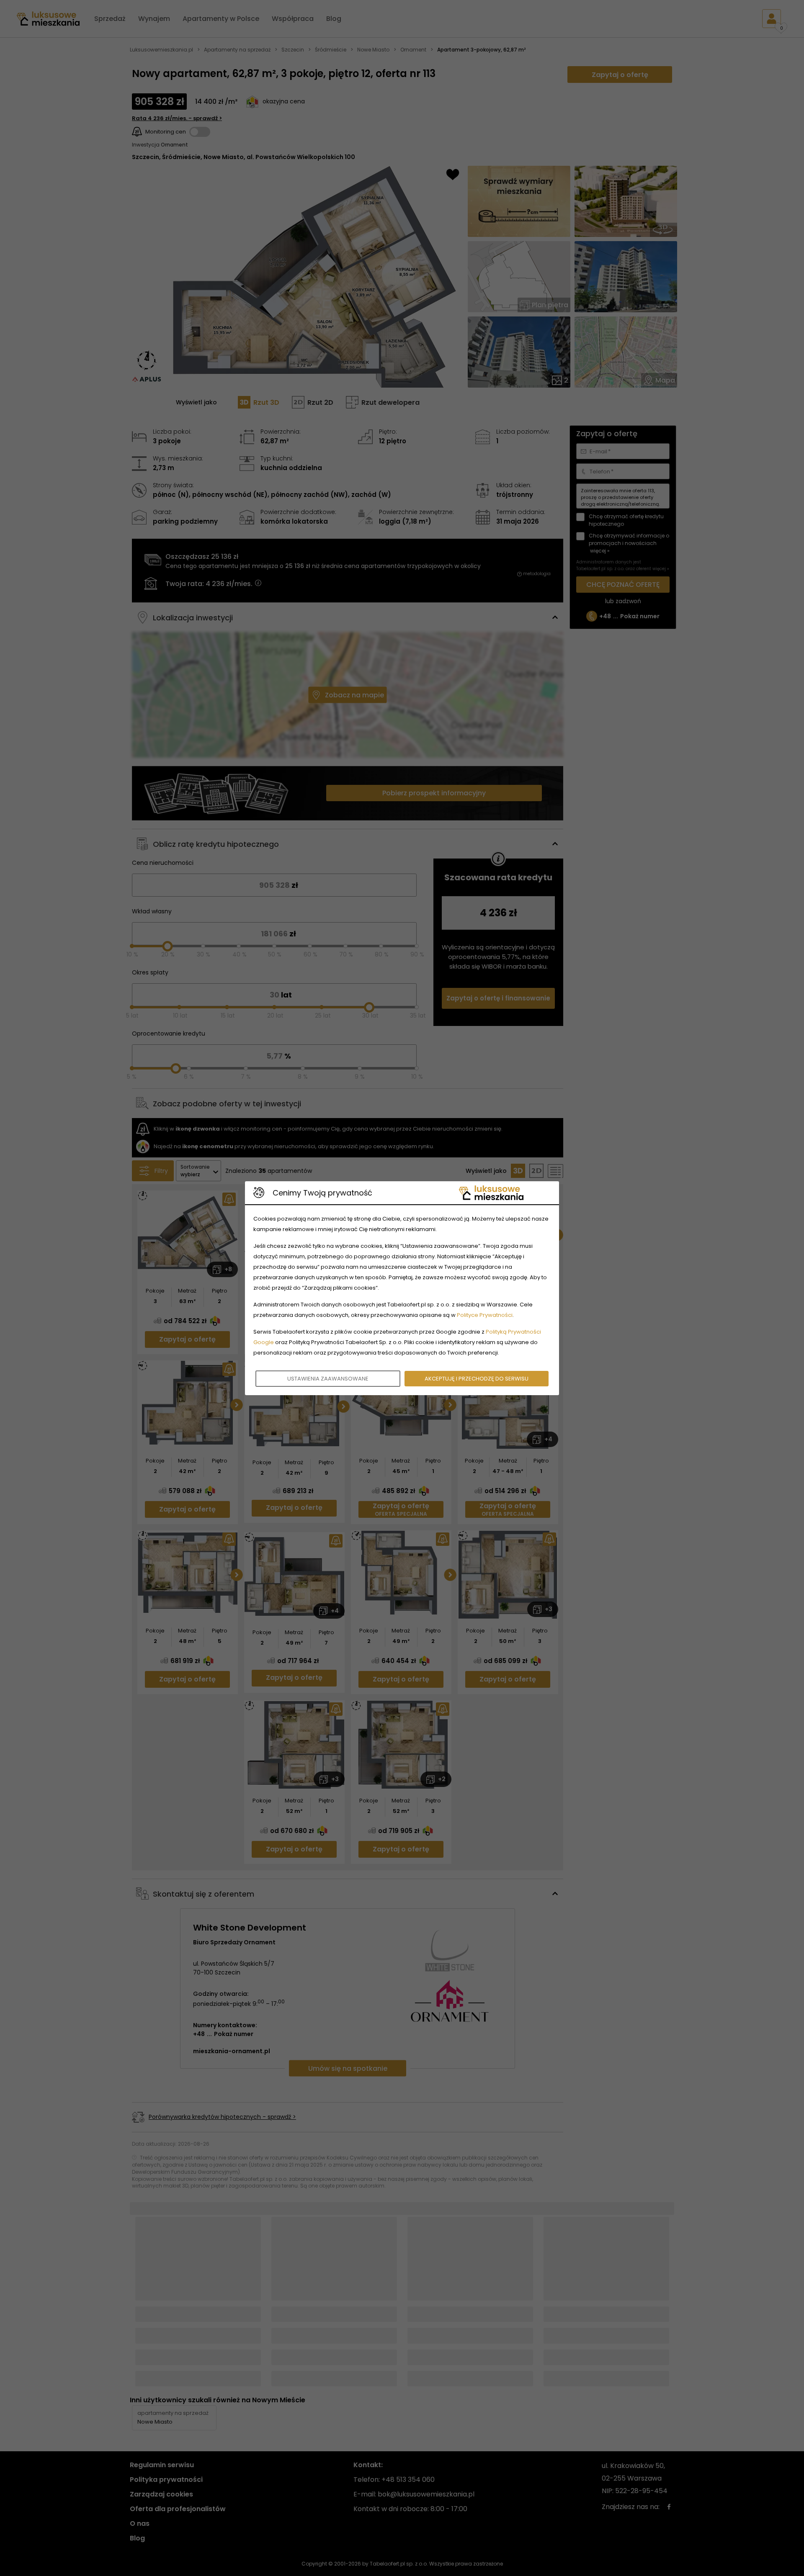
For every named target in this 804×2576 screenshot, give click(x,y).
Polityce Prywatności (485, 1315)
